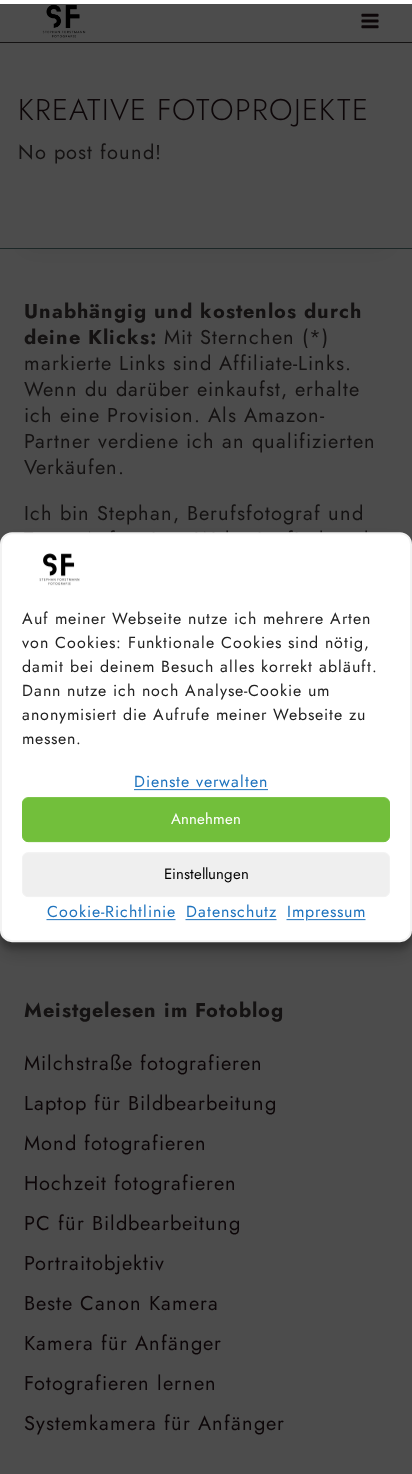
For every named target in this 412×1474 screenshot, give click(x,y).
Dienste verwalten (201, 781)
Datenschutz (231, 911)
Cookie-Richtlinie (111, 911)
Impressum (326, 911)
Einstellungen (206, 874)
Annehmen (206, 819)
